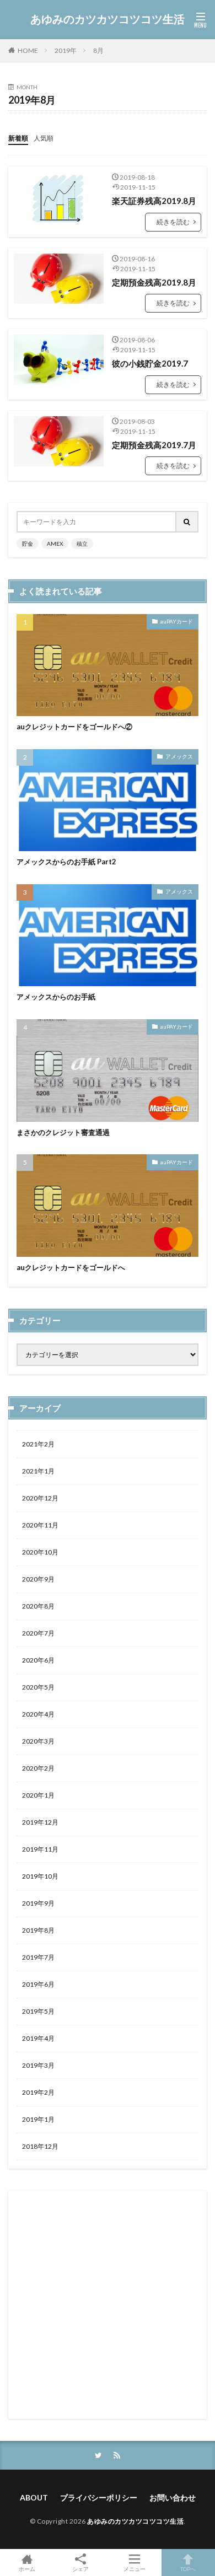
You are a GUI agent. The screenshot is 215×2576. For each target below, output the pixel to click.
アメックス (179, 756)
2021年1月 (38, 1471)
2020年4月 (38, 1714)
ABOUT (34, 2497)
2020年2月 (38, 1768)
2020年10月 (40, 1552)
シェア (80, 2569)
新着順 (18, 138)
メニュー (135, 2569)
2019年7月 (38, 1957)
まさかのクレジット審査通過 (63, 1132)
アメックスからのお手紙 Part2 (66, 862)
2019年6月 (38, 1984)
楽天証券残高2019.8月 (154, 201)
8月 (98, 50)
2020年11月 (40, 1525)
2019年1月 (38, 2119)
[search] (187, 522)
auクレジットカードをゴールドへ (71, 1267)
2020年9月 (38, 1579)
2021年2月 (38, 1444)
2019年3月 (38, 2065)
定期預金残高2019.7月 (154, 445)
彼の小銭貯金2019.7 (150, 363)
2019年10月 (40, 1876)
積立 (82, 544)
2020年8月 (38, 1606)
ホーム (27, 2569)
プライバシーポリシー (99, 2497)
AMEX (55, 544)
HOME (28, 50)
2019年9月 (38, 1903)
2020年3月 (38, 1741)
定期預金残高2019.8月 (154, 282)
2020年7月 (38, 1633)
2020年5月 (38, 1687)
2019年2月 (38, 2092)
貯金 (28, 544)
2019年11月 (40, 1849)
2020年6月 (38, 1660)
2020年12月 (40, 1498)
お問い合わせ (173, 2497)
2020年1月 (38, 1795)
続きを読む (173, 222)
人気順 (44, 138)
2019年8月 (38, 1930)
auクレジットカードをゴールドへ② (74, 727)
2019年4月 (38, 2038)
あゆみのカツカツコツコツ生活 (108, 19)
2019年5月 (38, 2011)
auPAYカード (177, 621)
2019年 (66, 50)
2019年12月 (40, 1822)
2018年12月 (40, 2146)
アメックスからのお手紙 (56, 997)
